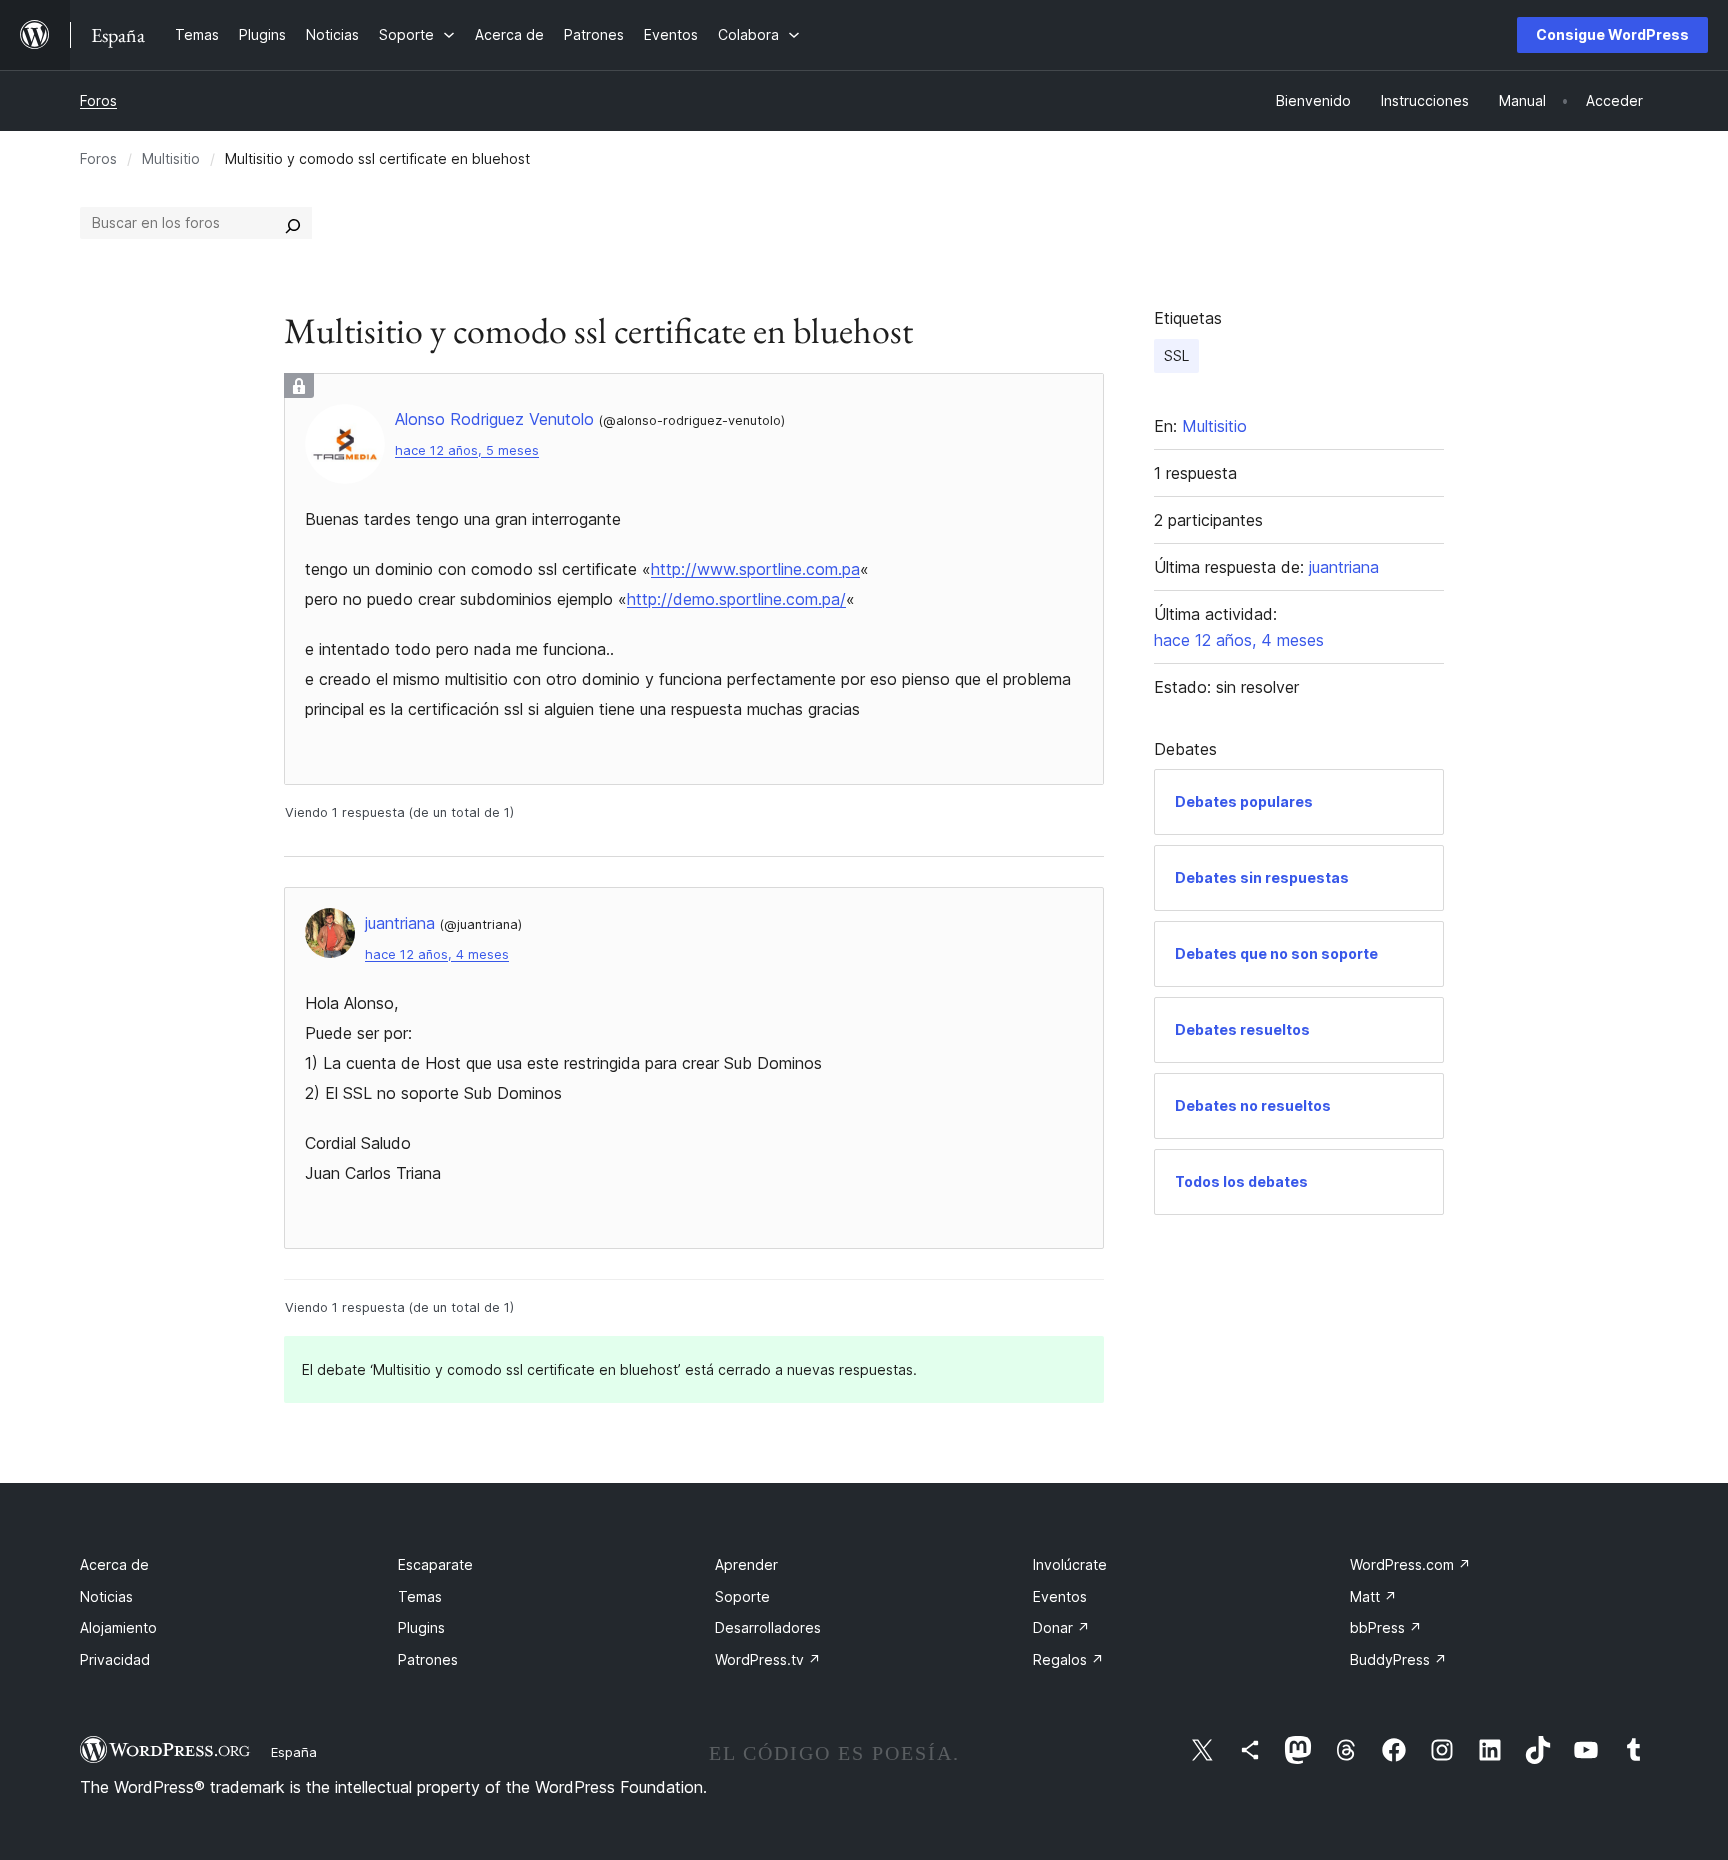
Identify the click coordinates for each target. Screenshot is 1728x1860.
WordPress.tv (768, 1659)
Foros (98, 100)
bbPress (1386, 1627)
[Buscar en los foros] (293, 223)
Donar (1061, 1627)
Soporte (742, 1596)
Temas (420, 1596)
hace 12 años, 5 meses (467, 450)
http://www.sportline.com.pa (755, 569)
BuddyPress (1398, 1659)
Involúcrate (1070, 1564)
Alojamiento (118, 1627)
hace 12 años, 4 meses (437, 954)
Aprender (746, 1564)
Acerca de (114, 1564)
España (294, 1752)
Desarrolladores (768, 1627)
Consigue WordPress (1612, 34)
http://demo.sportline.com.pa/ (736, 599)
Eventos (1060, 1596)
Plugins (421, 1627)
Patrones (428, 1659)
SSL (1176, 355)
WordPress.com (1410, 1564)
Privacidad (115, 1659)
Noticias (106, 1596)
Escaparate (435, 1564)
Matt (1373, 1596)
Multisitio (171, 158)
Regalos (1068, 1659)
